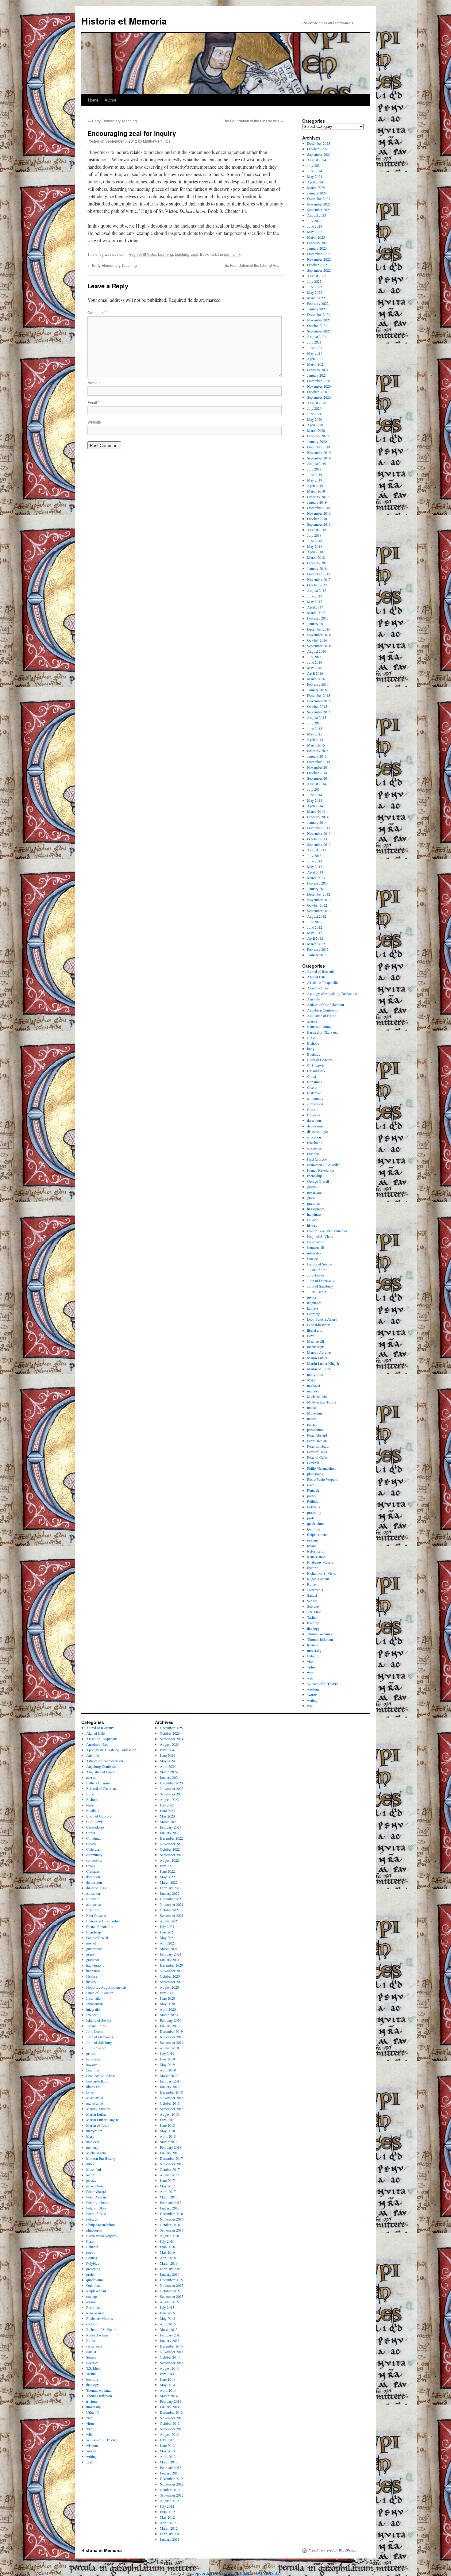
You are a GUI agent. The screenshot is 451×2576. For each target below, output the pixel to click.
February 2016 (318, 684)
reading (312, 1540)
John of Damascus (321, 1280)
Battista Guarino (319, 1027)
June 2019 (315, 474)
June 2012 (315, 927)
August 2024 (317, 160)
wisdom (313, 1689)
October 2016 (317, 640)
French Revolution (321, 1170)
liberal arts (315, 1330)
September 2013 (319, 844)
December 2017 (319, 574)
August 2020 (317, 403)
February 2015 (318, 751)
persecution (315, 1430)
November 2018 (319, 513)
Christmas (314, 1082)
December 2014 (319, 762)
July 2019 (314, 469)
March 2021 (316, 364)
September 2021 (319, 331)
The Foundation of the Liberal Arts (253, 121)
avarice (312, 1021)
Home (93, 100)
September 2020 (319, 397)
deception (314, 1120)
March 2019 (316, 491)
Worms (312, 1695)
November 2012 (319, 900)
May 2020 (315, 419)
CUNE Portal (268, 2573)
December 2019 (319, 447)
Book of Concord (320, 1060)
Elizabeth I (315, 1142)
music (311, 1407)
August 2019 (317, 463)
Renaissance (316, 1557)
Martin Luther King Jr (323, 1363)
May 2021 (315, 353)
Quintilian (314, 1529)
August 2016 (317, 651)
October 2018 (317, 519)
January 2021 (317, 375)
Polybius (314, 1507)
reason (312, 1545)
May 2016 (315, 668)
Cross (311, 1109)
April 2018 (315, 552)
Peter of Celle (317, 1457)
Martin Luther (317, 1358)
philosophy (315, 1474)
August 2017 (317, 590)
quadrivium (315, 1523)
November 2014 (319, 767)
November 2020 (319, 386)
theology (313, 1628)
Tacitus (312, 1617)
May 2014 (315, 800)
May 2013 (315, 866)
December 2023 (319, 198)
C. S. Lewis (316, 1065)
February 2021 (318, 370)
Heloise (313, 1220)
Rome (311, 1584)
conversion (315, 1104)
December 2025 (319, 143)
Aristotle (313, 999)
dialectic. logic (317, 1131)
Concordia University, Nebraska (222, 2573)
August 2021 (317, 336)
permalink (232, 254)
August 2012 (317, 916)
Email (93, 402)
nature (312, 1419)
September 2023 (319, 209)
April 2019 (315, 486)
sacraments (315, 1590)
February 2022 (318, 303)
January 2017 (317, 624)
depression (315, 1126)
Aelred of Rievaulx (321, 971)
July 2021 (314, 342)
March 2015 (316, 745)
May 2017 (315, 601)
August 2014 (317, 784)
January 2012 (317, 955)
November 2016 (319, 635)
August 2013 (317, 850)
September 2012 (319, 911)
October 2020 (317, 392)
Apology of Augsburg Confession (332, 993)
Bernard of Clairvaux (322, 1032)
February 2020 (318, 436)
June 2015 (315, 728)
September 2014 (319, 778)
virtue (311, 1667)
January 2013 (317, 889)
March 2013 (316, 877)
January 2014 (317, 822)
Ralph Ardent (317, 1534)
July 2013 (314, 855)
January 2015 (317, 756)
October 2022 (317, 265)
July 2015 (314, 723)
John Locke (316, 1275)
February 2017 (318, 618)
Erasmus (313, 1154)
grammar (314, 1203)
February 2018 (318, 563)
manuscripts (316, 1347)
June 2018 (315, 541)
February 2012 (318, 949)
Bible (311, 1038)
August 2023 (317, 215)
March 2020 (316, 430)
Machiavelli (316, 1341)
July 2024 (314, 165)
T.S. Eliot (314, 1612)
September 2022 (319, 270)
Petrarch (313, 1463)
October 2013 (317, 839)
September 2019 (319, 458)
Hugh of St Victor (142, 254)
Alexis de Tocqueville (323, 982)
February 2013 (318, 883)
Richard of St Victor (322, 1573)
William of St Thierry (323, 1683)
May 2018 (315, 546)
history (312, 1225)
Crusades (314, 1115)
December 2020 (319, 381)
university (314, 1650)
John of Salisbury (320, 1286)
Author (110, 100)
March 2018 (316, 557)
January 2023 (317, 248)
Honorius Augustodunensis (327, 1231)
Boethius (314, 1054)
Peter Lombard (318, 1446)
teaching (182, 254)
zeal (195, 254)
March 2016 (316, 679)
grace (311, 1198)
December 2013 (319, 828)
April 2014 (315, 806)
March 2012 (316, 944)
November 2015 (319, 701)
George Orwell (318, 1181)
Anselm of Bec (318, 988)
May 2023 (315, 232)
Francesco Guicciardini (324, 1165)
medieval (314, 1385)
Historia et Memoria (124, 21)
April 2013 (315, 872)
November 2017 (319, 579)
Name (94, 383)
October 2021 (317, 325)
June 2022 (315, 287)
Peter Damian (317, 1441)
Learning (166, 254)
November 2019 (319, 452)
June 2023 (315, 226)
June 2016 (315, 662)
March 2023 (316, 237)
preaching (314, 1512)
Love (311, 1336)
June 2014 (315, 795)
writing (312, 1700)
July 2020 (314, 408)
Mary (311, 1380)
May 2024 (315, 176)
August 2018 (317, 530)
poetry (312, 1496)
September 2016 (319, 646)
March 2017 (316, 612)
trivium (312, 1645)
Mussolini (314, 1413)
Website (94, 422)
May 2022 (315, 292)
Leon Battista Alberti (322, 1319)
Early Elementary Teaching (112, 121)
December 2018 (319, 508)
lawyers (313, 1308)
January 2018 (317, 568)
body (311, 1049)
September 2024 (319, 154)
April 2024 (315, 182)
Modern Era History (322, 1402)
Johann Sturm (317, 1269)
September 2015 (319, 712)
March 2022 (316, 298)
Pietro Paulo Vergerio (323, 1479)
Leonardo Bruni (319, 1325)
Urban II (313, 1656)
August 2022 (317, 276)
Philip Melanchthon (321, 1468)
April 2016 (315, 673)
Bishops (313, 1043)
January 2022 (317, 309)
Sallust (312, 1595)
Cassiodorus (316, 1071)
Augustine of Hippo (322, 1015)
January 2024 (317, 193)
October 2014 (317, 773)
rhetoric (313, 1568)
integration (315, 1253)
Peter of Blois (317, 1452)
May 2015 (315, 734)
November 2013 (319, 833)
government (316, 1192)
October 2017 (317, 585)
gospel (312, 1187)
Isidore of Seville (320, 1264)
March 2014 (316, 811)
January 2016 (317, 690)
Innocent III (316, 1247)
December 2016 (319, 629)
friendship (314, 1176)
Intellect (313, 1258)
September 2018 (319, 524)
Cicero (312, 1087)
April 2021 (315, 359)
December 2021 (319, 314)
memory (313, 1391)
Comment (97, 312)
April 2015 (315, 739)
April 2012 (315, 938)
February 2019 (318, 497)
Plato (311, 1485)
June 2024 (315, 171)
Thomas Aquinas (320, 1634)
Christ (312, 1076)
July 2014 (314, 789)
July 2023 (314, 221)
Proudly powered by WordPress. (332, 2550)
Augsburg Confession (323, 1010)
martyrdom (315, 1374)
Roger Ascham (318, 1579)
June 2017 (315, 596)
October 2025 (317, 149)
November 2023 (319, 204)
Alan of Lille (316, 977)
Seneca (312, 1601)
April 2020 (315, 425)
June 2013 (315, 861)
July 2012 (314, 922)
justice (312, 1297)
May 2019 (315, 480)
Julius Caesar (317, 1292)
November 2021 (319, 320)
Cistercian (314, 1093)
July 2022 (314, 281)
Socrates (313, 1606)
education (314, 1137)
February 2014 (318, 817)
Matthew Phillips (157, 141)
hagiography (316, 1209)
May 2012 (315, 933)
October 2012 (317, 905)
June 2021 (315, 347)
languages (314, 1303)
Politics (312, 1501)
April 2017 (315, 607)
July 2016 (314, 657)
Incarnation (315, 1242)
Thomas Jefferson (320, 1639)
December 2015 (319, 695)
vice (310, 1661)
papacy (312, 1424)
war (310, 1672)
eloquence (314, 1148)
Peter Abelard (317, 1435)
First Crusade (317, 1159)
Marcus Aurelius (319, 1352)
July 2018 (314, 535)
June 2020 (315, 414)
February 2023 (318, 243)
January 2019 (317, 502)
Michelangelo (317, 1396)
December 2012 (319, 894)
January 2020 (317, 441)
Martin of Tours (319, 1369)
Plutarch (313, 1490)
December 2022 (319, 254)
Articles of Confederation (326, 1004)
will (310, 1678)
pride (311, 1518)
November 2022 (319, 259)
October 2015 (317, 706)
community (315, 1098)
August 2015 (317, 717)
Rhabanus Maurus (320, 1562)
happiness (314, 1214)
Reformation (316, 1551)
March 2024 (316, 187)
